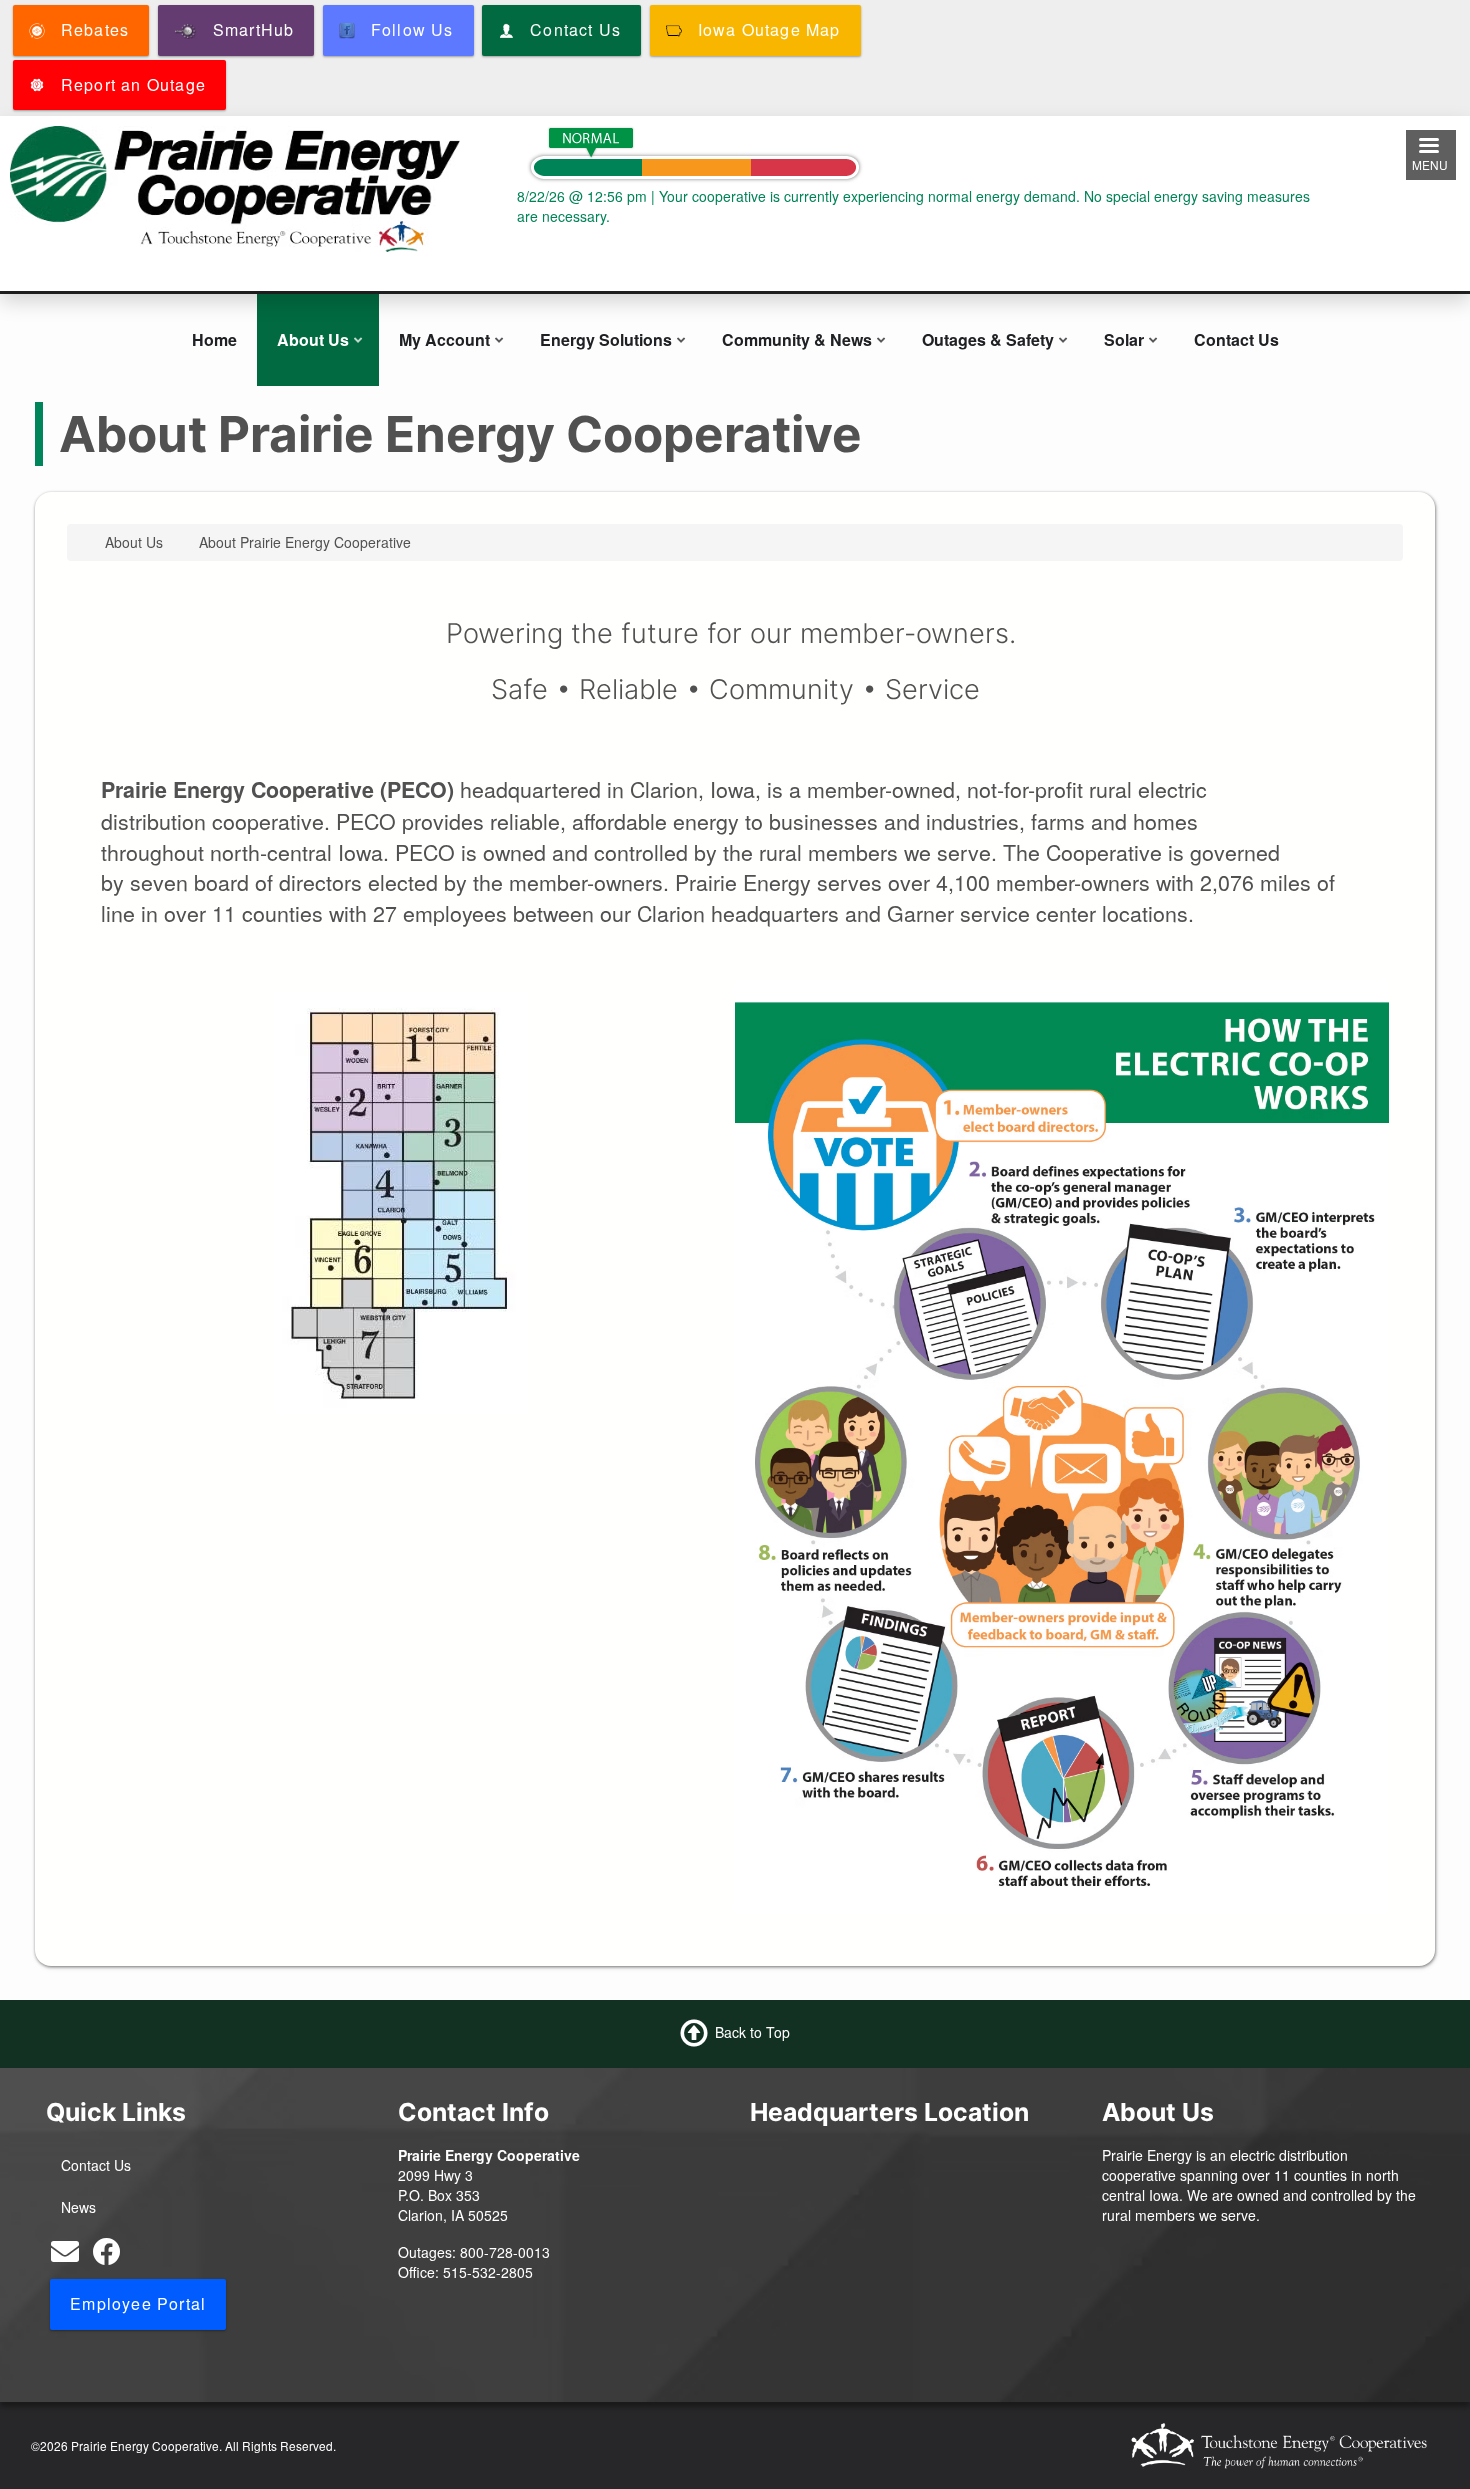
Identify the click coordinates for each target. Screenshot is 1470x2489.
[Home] (235, 187)
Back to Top (752, 2031)
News (78, 2207)
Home (214, 339)
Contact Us (1236, 339)
